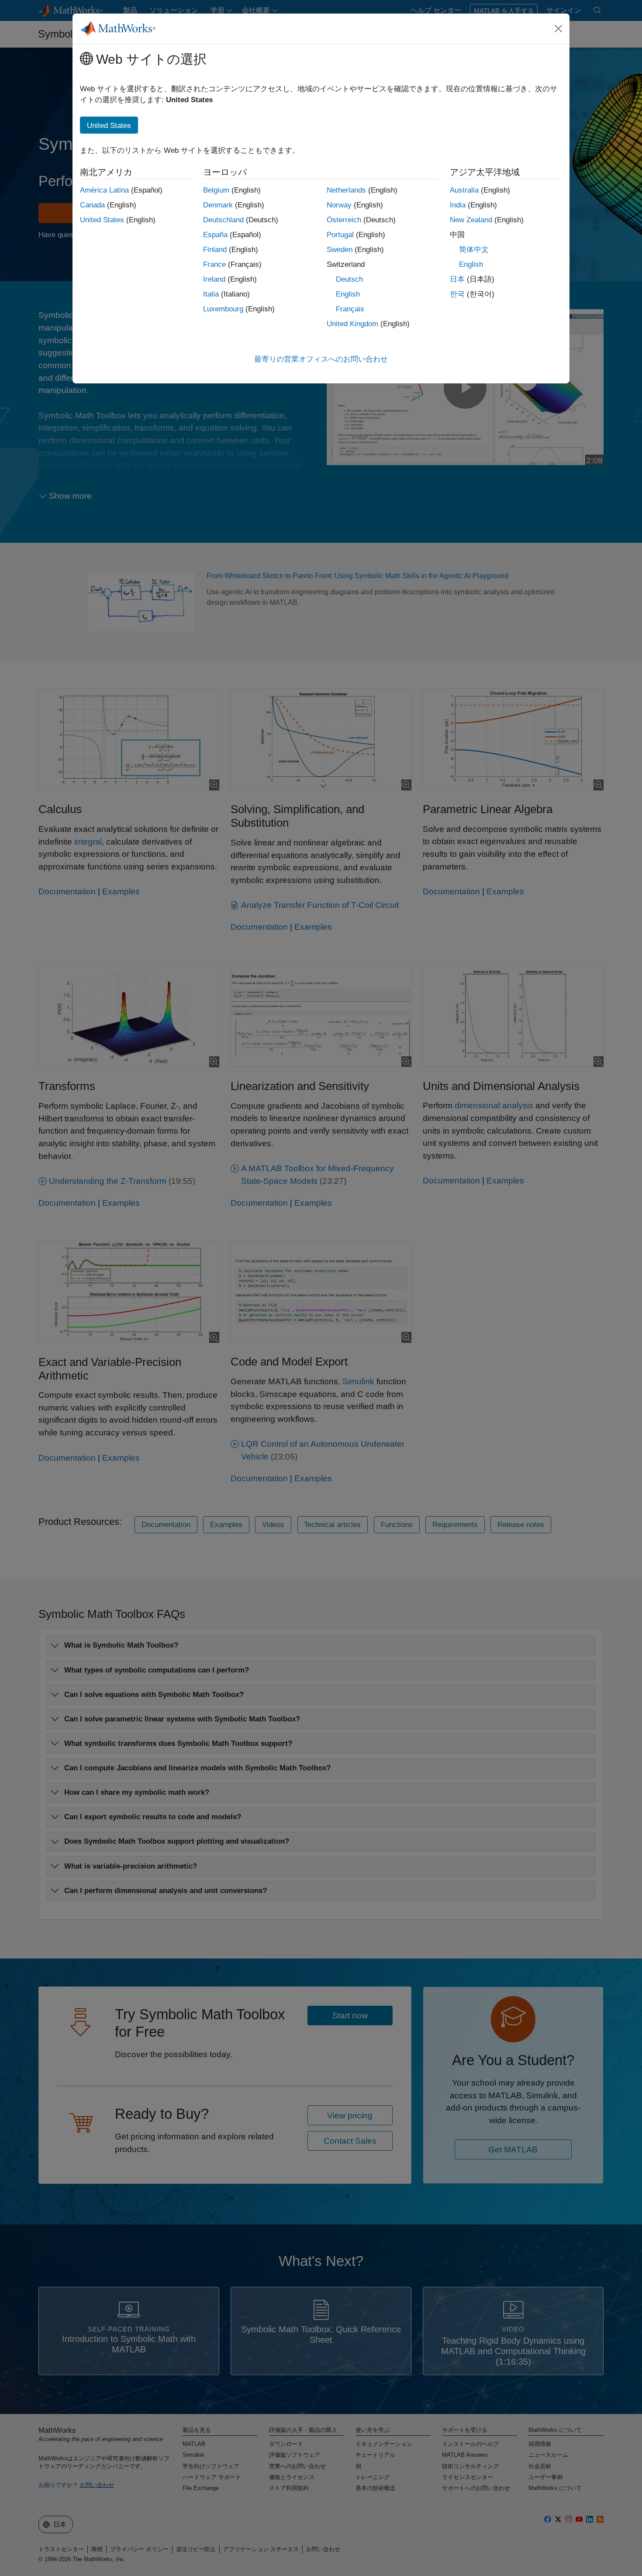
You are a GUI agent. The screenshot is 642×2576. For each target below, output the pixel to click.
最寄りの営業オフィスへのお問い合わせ (321, 359)
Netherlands (346, 190)
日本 (457, 279)
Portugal (340, 235)
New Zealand (471, 220)
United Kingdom (352, 324)
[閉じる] (559, 28)
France (214, 264)
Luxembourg (223, 309)
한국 (457, 294)
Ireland (214, 279)
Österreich (344, 220)
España (215, 235)
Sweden (340, 250)
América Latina (104, 190)
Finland (215, 250)
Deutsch (349, 279)
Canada (92, 205)
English (348, 294)
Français (350, 309)
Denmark (218, 205)
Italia (211, 294)
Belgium (216, 190)
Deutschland (223, 220)
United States (102, 220)
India (458, 205)
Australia (464, 190)
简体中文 (474, 250)
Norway (339, 205)
